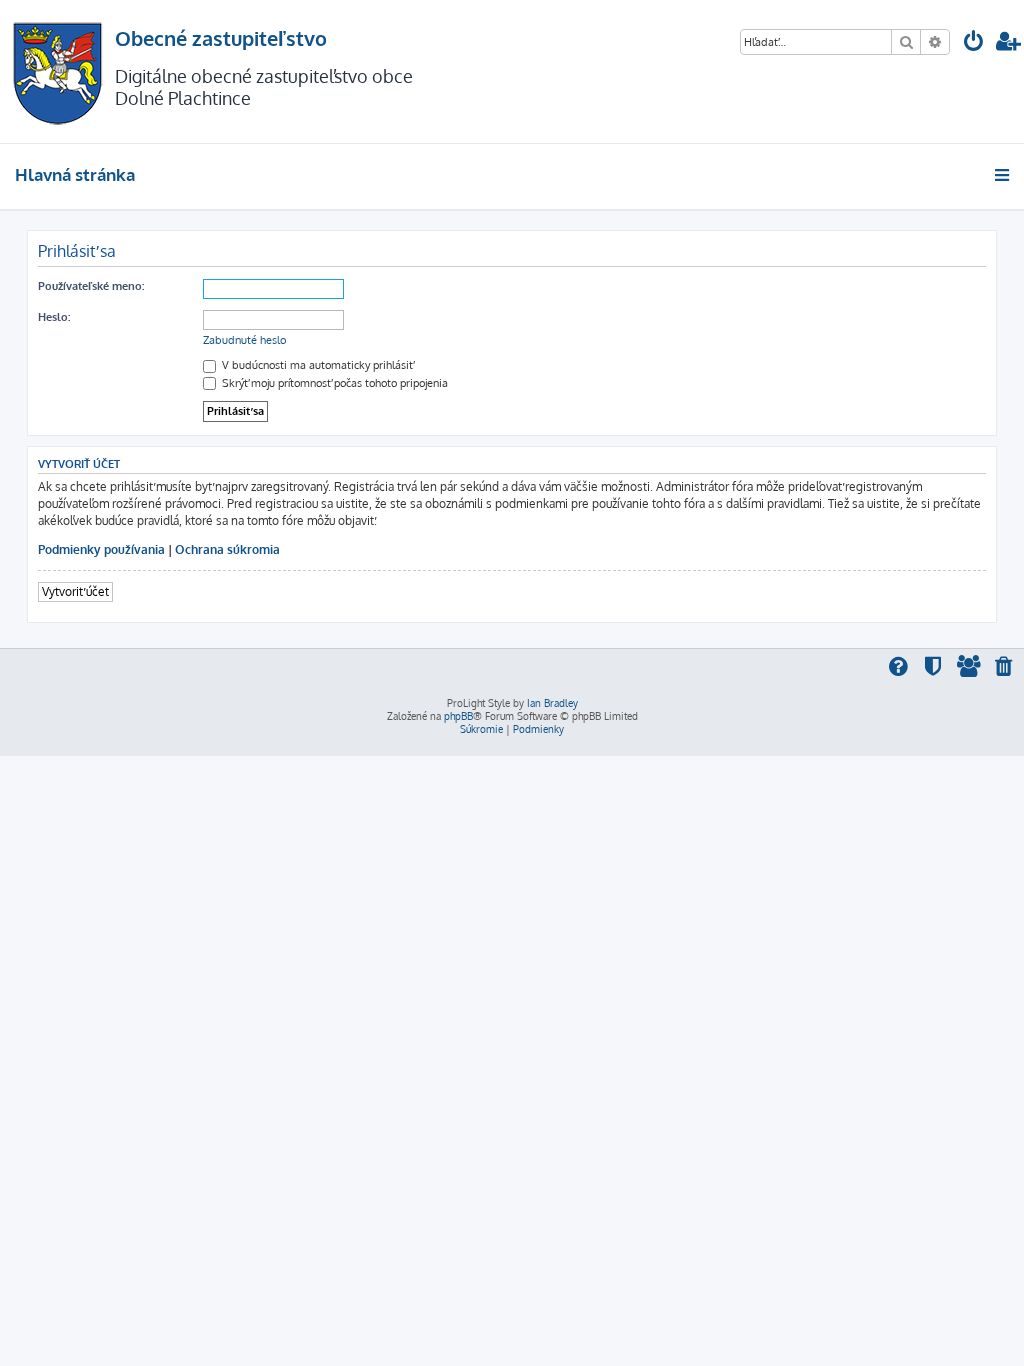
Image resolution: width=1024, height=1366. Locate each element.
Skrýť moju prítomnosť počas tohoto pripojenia (333, 383)
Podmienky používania (101, 549)
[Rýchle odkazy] (1003, 175)
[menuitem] (974, 43)
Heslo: (54, 317)
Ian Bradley (552, 703)
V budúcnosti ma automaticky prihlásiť (316, 365)
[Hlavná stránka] (57, 71)
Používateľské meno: (91, 286)
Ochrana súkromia (227, 549)
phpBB (458, 716)
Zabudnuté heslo (244, 340)
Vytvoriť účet (75, 591)
